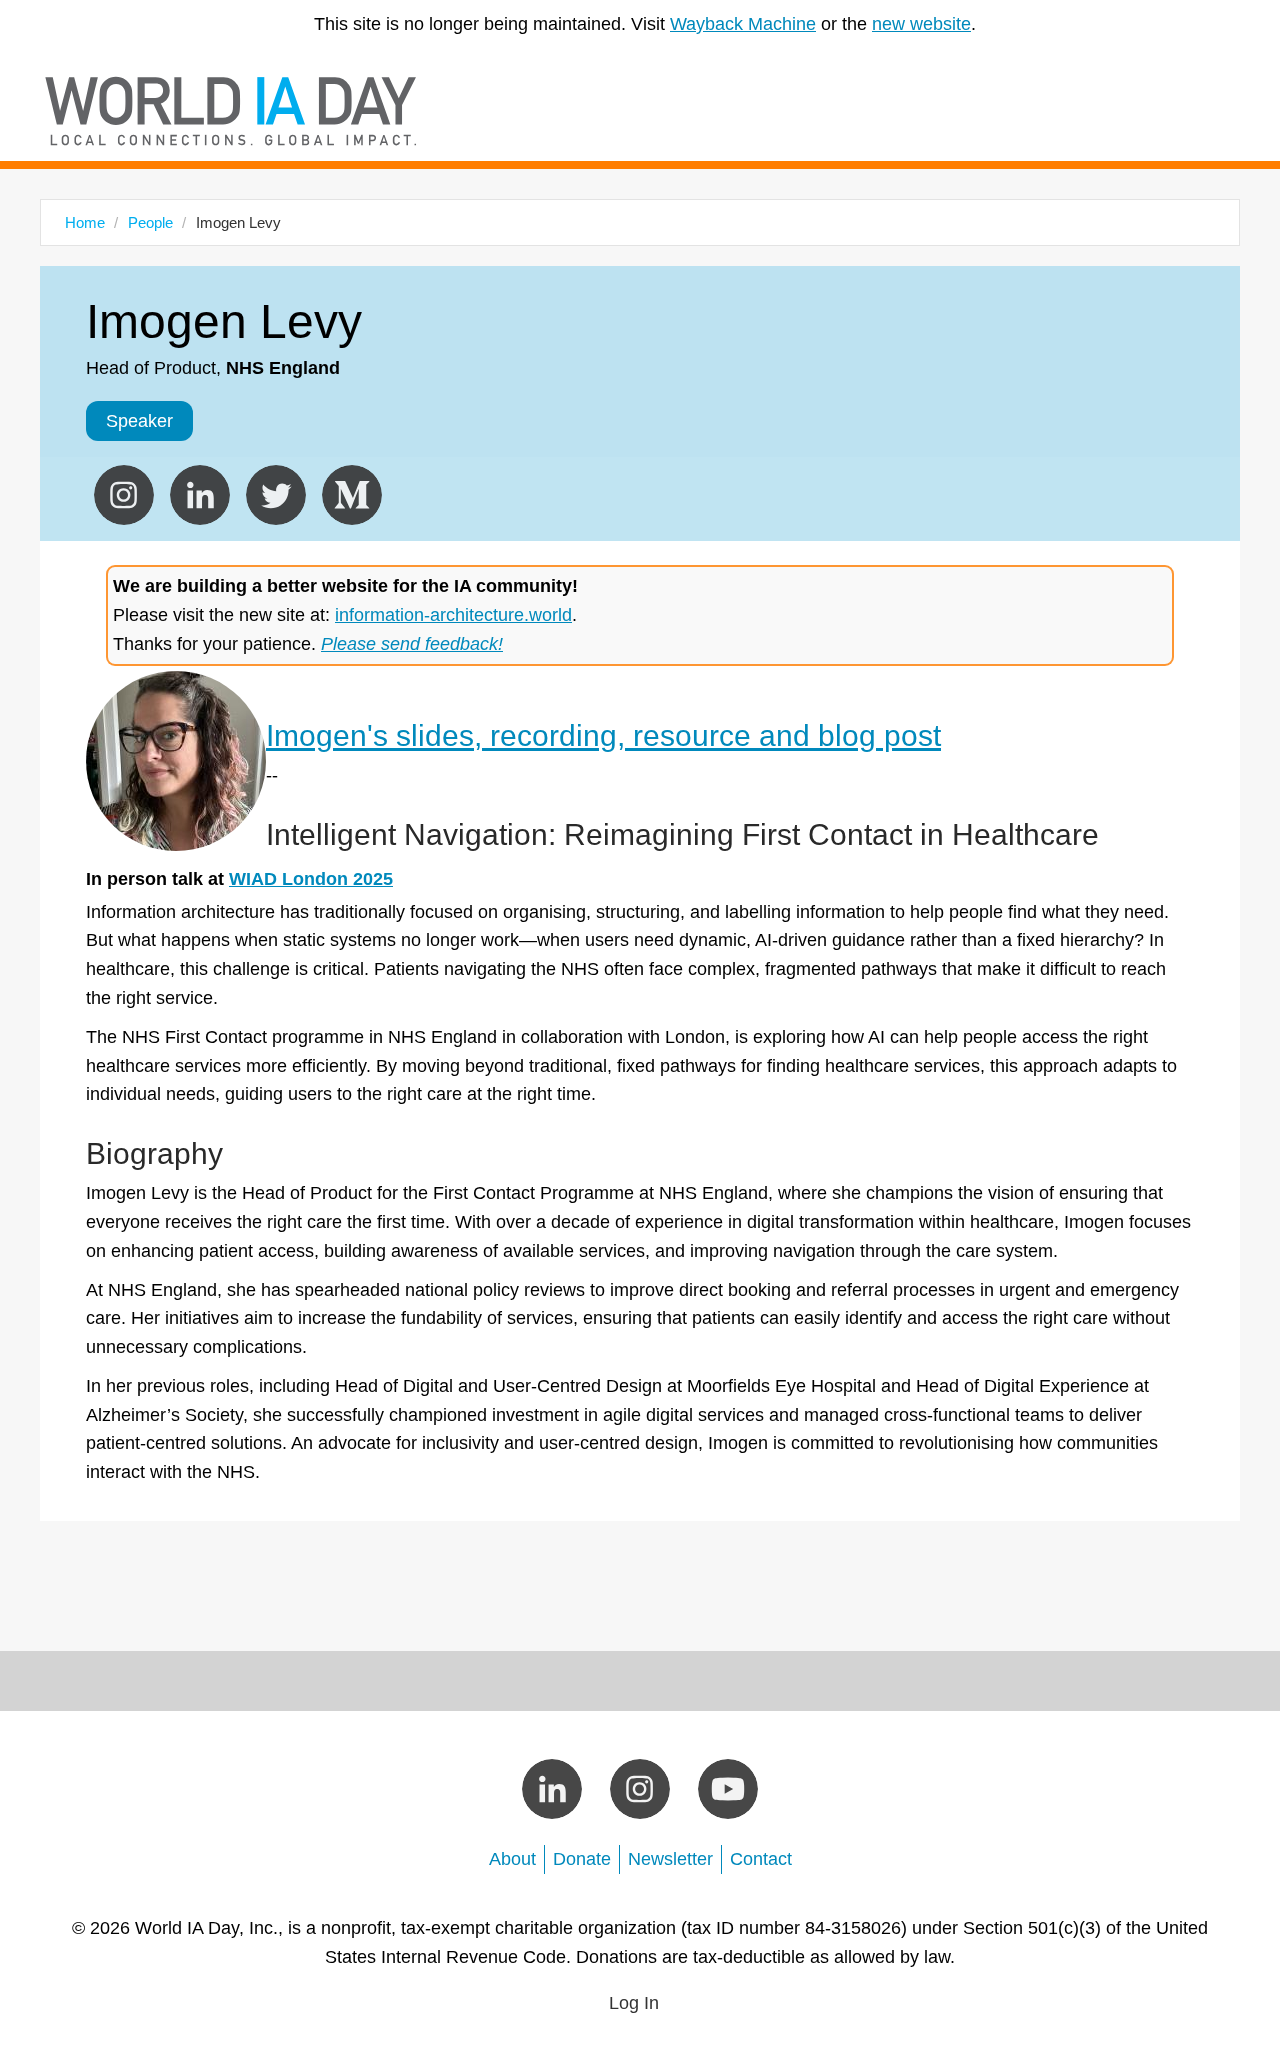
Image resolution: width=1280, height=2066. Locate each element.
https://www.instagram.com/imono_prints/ (124, 495)
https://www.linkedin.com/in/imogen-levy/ (200, 495)
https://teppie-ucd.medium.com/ (352, 495)
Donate (582, 1859)
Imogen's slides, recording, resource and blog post (603, 735)
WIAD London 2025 (311, 879)
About (512, 1859)
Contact (761, 1859)
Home (85, 222)
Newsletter (670, 1859)
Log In (634, 2003)
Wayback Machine (743, 24)
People (150, 222)
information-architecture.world (453, 615)
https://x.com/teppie (276, 495)
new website (921, 24)
